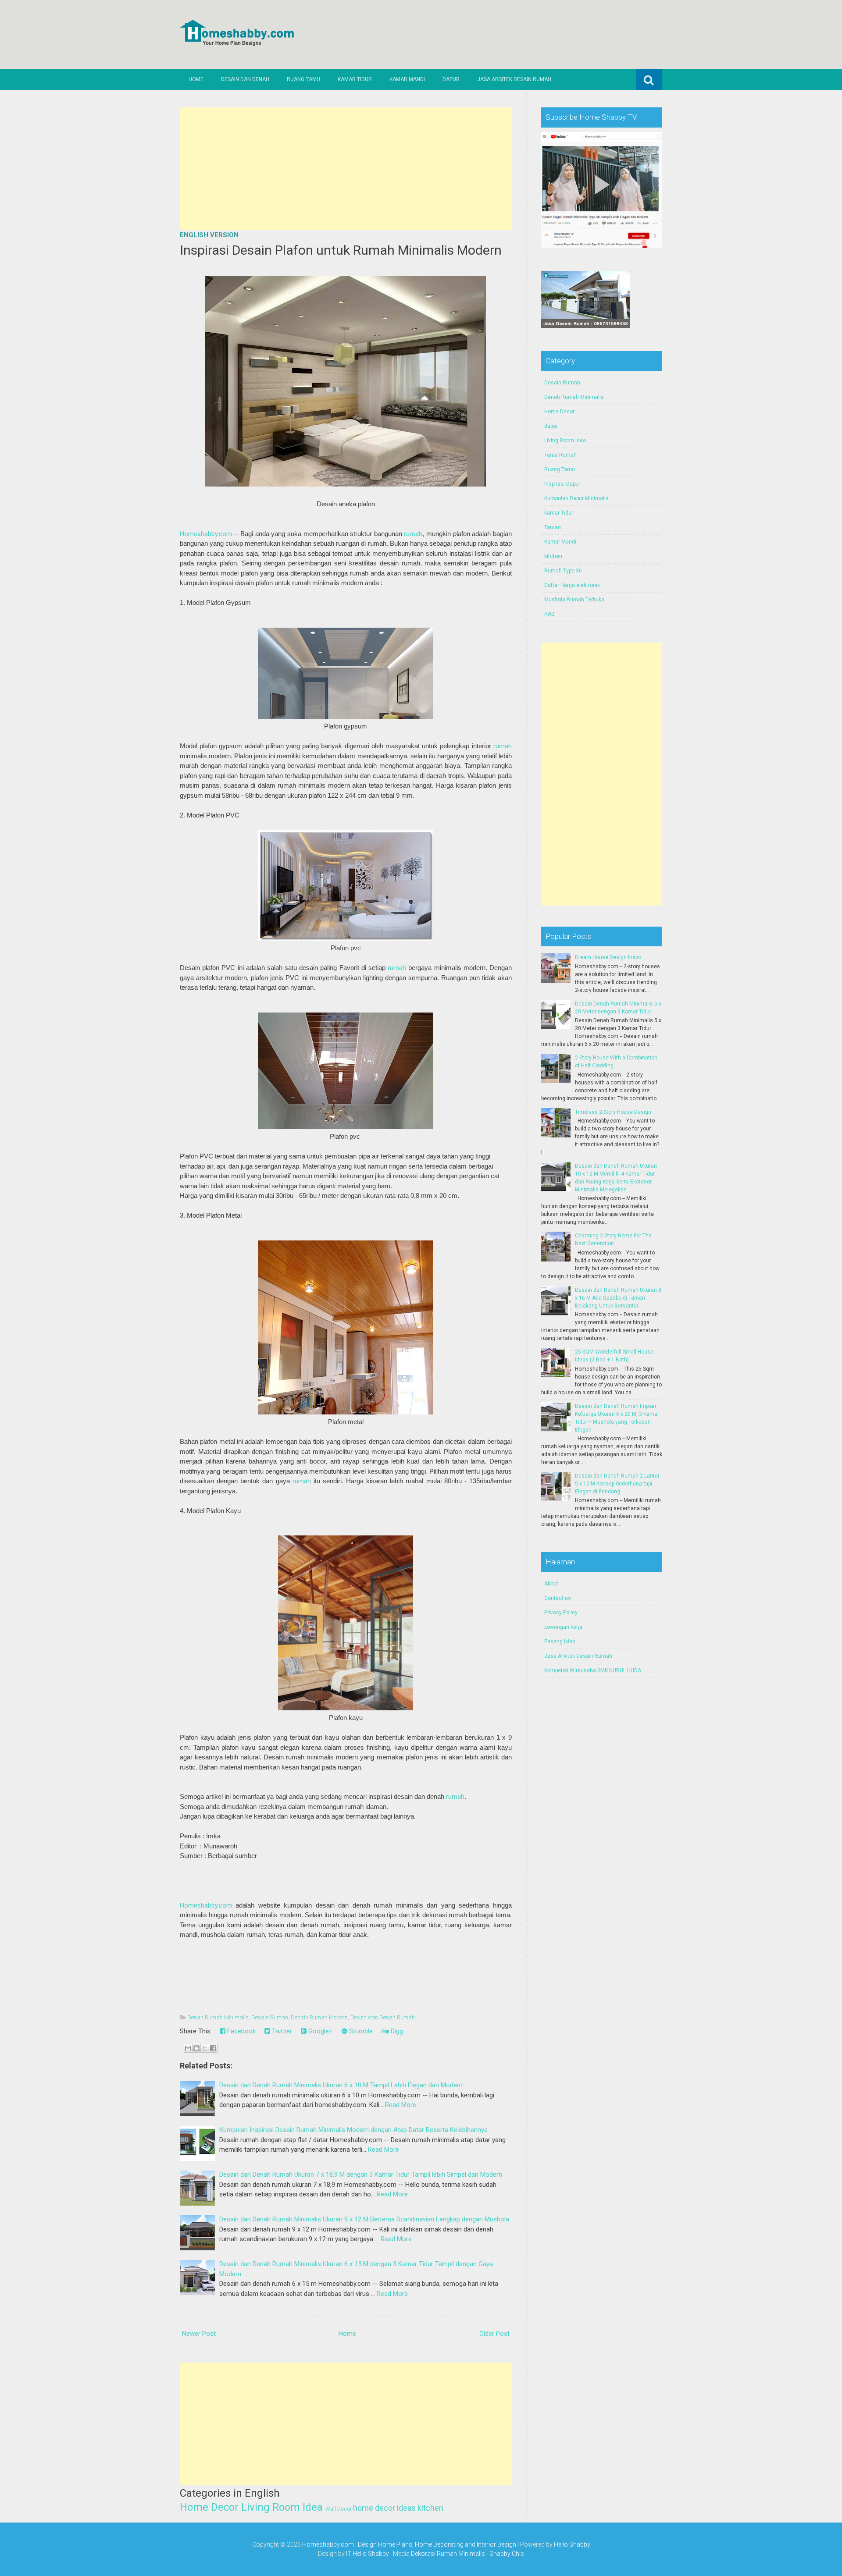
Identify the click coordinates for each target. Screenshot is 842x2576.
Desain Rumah (270, 2017)
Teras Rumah (560, 455)
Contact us (558, 1598)
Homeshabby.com (206, 534)
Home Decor (209, 2507)
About (551, 1584)
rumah (413, 534)
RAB (549, 614)
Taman (553, 527)
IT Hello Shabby (367, 2554)
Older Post (494, 2334)
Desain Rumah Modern (319, 2017)
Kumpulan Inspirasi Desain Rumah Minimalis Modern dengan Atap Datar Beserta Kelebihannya (353, 2130)
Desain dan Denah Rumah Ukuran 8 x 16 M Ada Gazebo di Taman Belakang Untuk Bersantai (618, 1298)
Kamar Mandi (407, 79)
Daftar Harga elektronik (572, 585)
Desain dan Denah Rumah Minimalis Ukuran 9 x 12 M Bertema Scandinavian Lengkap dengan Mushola (364, 2219)
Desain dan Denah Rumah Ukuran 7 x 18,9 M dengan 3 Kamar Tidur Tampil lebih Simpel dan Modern (361, 2174)
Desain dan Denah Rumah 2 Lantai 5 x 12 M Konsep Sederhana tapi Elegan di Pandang (617, 1484)
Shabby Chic (507, 2554)
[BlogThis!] (196, 2048)
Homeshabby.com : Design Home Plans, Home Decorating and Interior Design (409, 2544)
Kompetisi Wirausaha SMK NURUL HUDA (593, 1670)
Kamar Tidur (355, 79)
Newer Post (199, 2334)
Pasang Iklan (560, 1642)
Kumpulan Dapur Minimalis (576, 498)
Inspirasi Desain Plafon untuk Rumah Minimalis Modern (341, 250)
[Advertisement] (346, 169)
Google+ (320, 2031)
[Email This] (188, 2048)
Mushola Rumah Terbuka (574, 600)
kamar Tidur (559, 513)
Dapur (451, 79)
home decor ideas (384, 2508)
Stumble (360, 2031)
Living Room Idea (282, 2507)
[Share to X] (205, 2048)
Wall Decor (339, 2509)
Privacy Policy (561, 1613)
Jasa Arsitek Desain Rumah (514, 79)
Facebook (241, 2031)
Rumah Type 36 (563, 571)
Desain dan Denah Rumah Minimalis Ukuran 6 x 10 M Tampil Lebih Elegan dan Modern (341, 2085)
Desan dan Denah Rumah (383, 2017)
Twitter (281, 2031)
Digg (396, 2031)
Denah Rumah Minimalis (218, 2017)
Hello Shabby (572, 2544)
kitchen (430, 2508)
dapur (551, 426)
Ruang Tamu (303, 79)
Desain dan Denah (245, 79)
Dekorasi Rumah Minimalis (448, 2554)
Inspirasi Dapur (562, 484)
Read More (401, 2105)
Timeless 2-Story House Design (613, 1112)
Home (196, 79)
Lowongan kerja (563, 1627)
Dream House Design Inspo (608, 957)
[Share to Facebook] (213, 2048)
